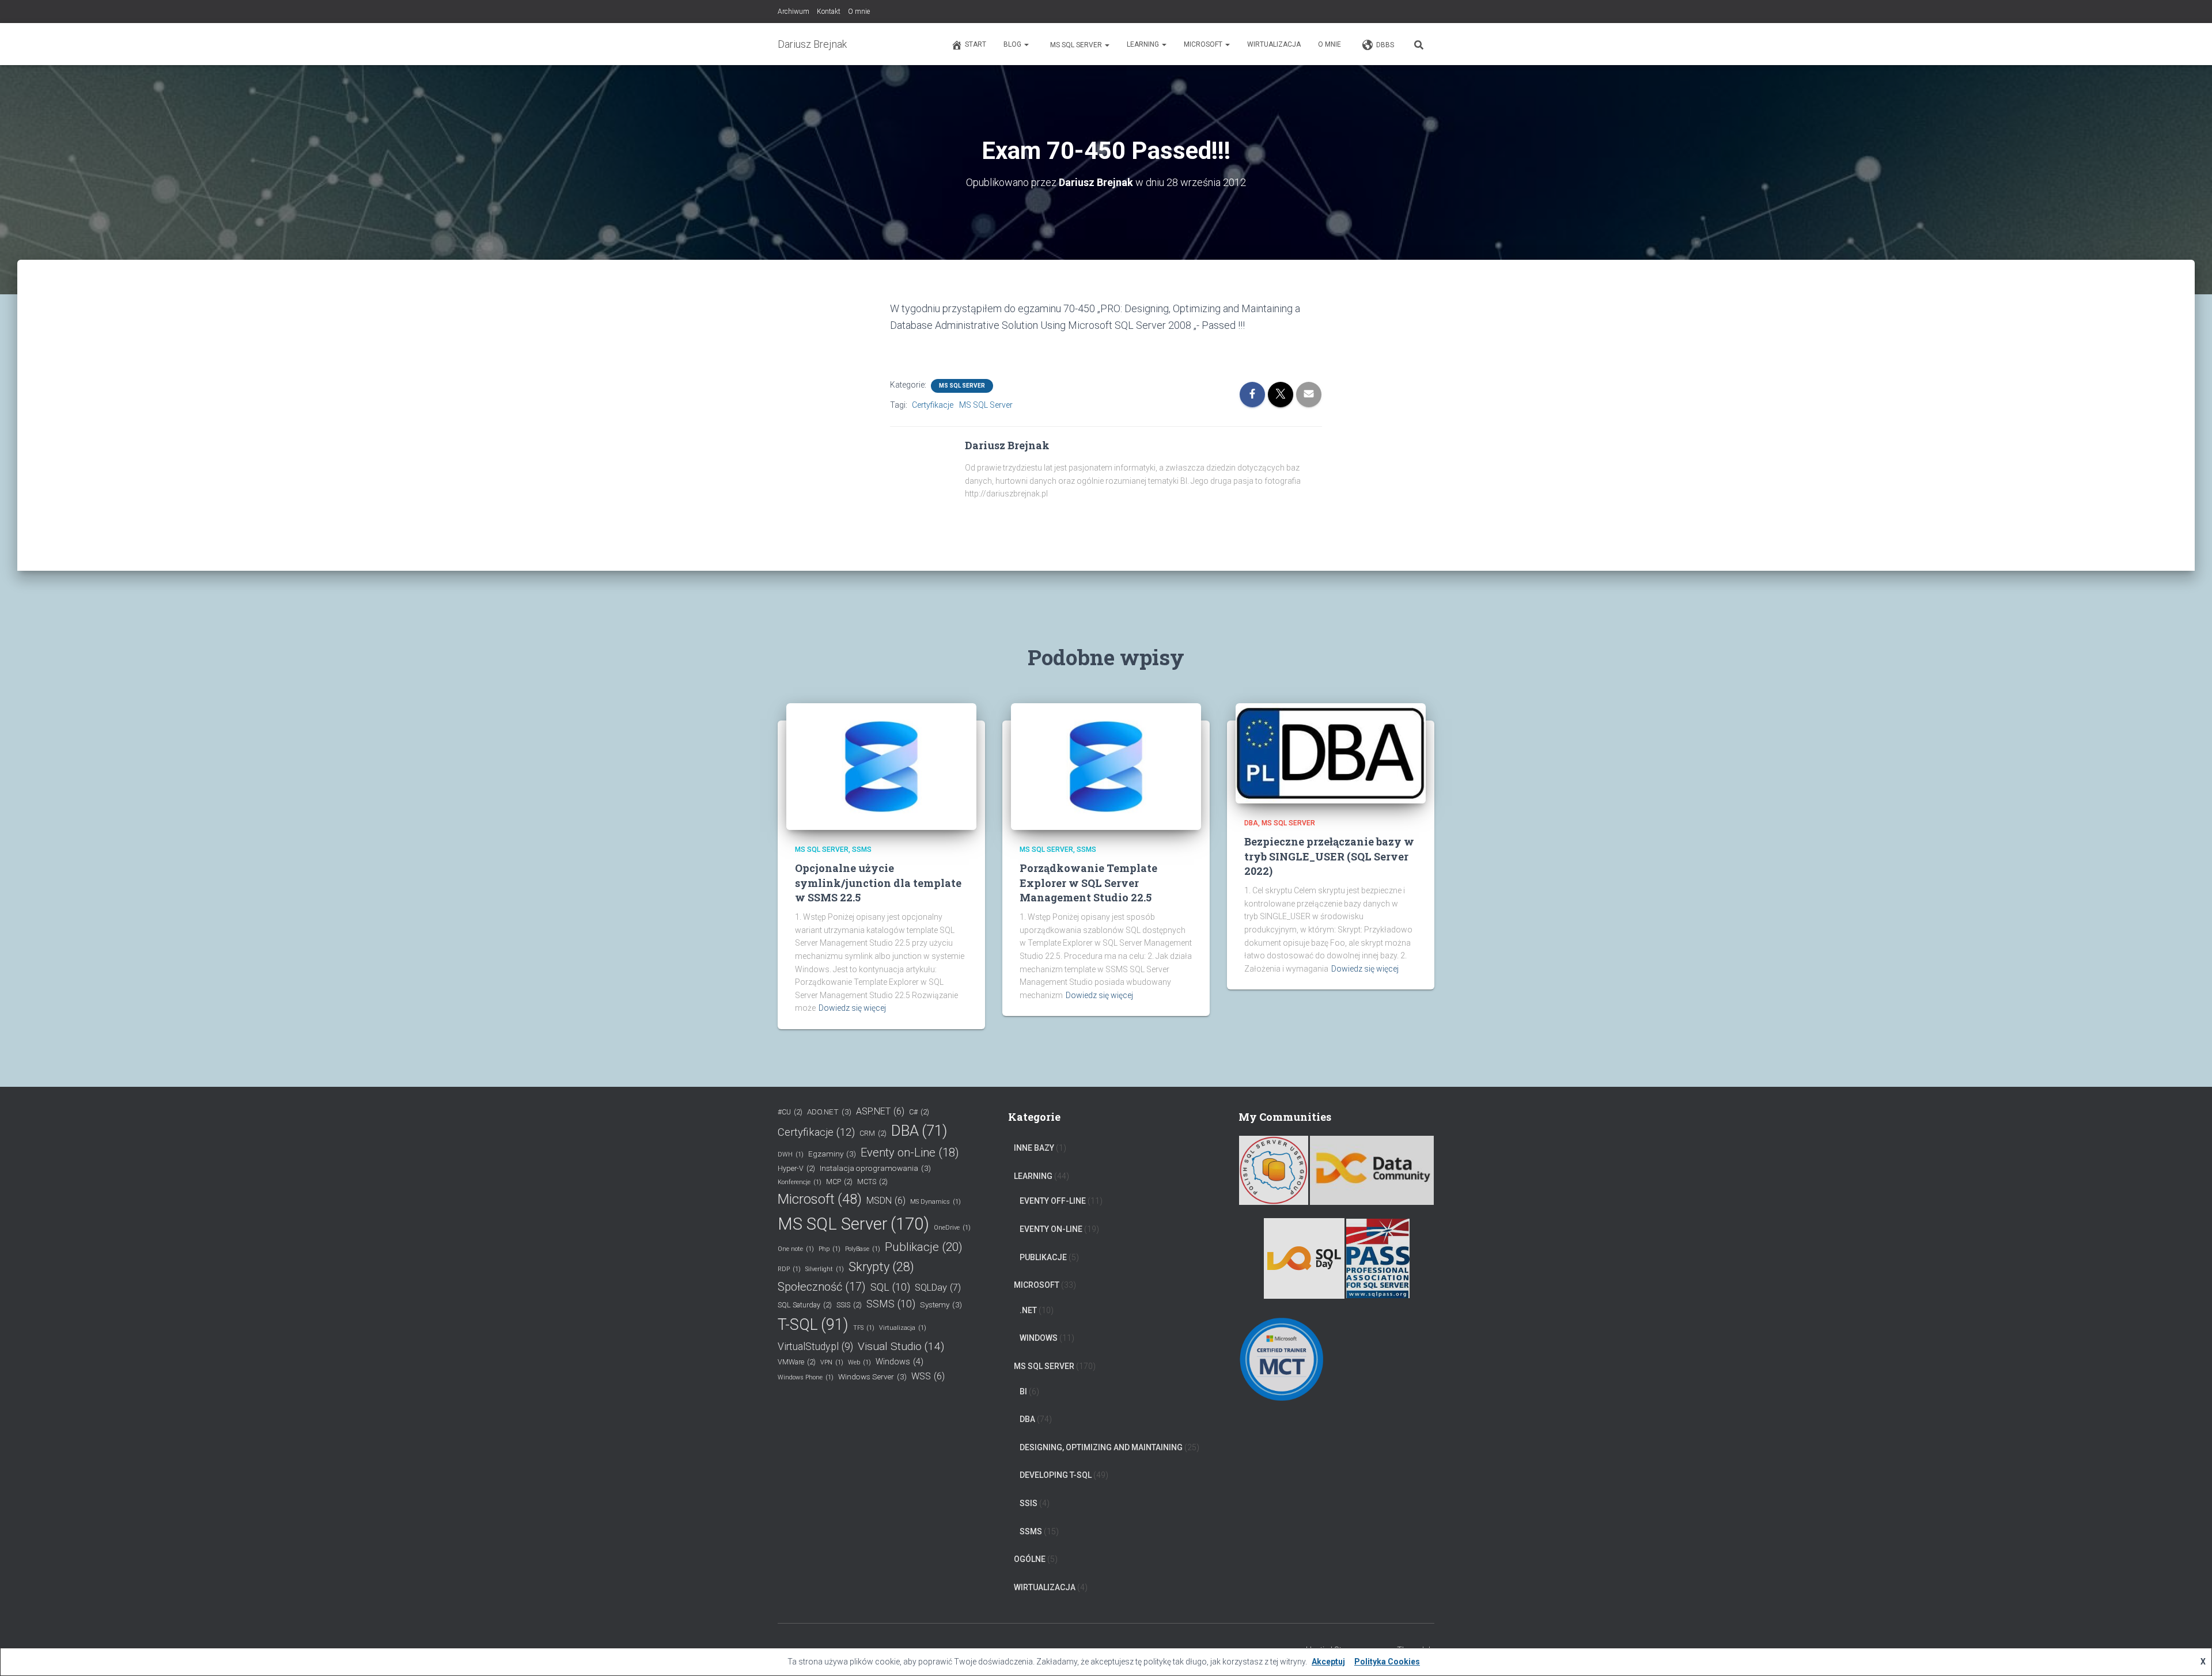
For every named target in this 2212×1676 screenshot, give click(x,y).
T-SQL (813, 1325)
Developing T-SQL (1056, 1475)
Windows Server (872, 1377)
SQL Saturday (805, 1305)
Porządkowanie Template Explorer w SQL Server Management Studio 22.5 (1088, 882)
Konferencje (800, 1182)
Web (859, 1362)
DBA (1251, 823)
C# (919, 1112)
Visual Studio (901, 1346)
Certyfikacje (933, 405)
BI (1023, 1391)
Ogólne (1030, 1559)
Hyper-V (796, 1168)
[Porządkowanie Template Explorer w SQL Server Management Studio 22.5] (1106, 766)
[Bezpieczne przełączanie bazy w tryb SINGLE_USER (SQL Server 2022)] (1331, 753)
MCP (839, 1182)
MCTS (872, 1182)
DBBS (1385, 45)
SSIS (849, 1305)
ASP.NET (880, 1111)
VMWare (797, 1362)
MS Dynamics (935, 1202)
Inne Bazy (1034, 1148)
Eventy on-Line (910, 1152)
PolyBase (863, 1249)
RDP (789, 1269)
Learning (1144, 44)
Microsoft (1204, 44)
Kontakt (829, 12)
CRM (873, 1133)
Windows (899, 1362)
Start (976, 44)
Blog (1013, 44)
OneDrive (952, 1228)
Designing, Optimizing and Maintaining (1101, 1447)
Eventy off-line (1053, 1201)
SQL (890, 1287)
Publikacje (924, 1247)
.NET (1028, 1310)
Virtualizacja (903, 1328)
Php (829, 1249)
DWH (791, 1154)
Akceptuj (1328, 1662)
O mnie (859, 12)
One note (796, 1249)
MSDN (886, 1201)
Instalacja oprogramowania (875, 1168)
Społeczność (822, 1287)
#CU (790, 1112)
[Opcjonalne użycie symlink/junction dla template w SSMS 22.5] (881, 766)
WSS (928, 1376)
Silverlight (825, 1269)
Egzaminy (832, 1154)
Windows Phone (806, 1377)
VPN (832, 1362)
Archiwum (793, 12)
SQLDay (938, 1288)
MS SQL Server (1076, 45)
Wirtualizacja (1274, 44)
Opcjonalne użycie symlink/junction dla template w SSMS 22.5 (878, 882)
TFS (864, 1328)
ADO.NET (829, 1112)
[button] (1026, 44)
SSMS (862, 850)
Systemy (941, 1305)
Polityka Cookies (1387, 1662)
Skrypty (881, 1267)
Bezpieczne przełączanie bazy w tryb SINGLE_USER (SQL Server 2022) (1329, 856)
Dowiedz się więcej (852, 1008)
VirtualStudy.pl (815, 1347)
